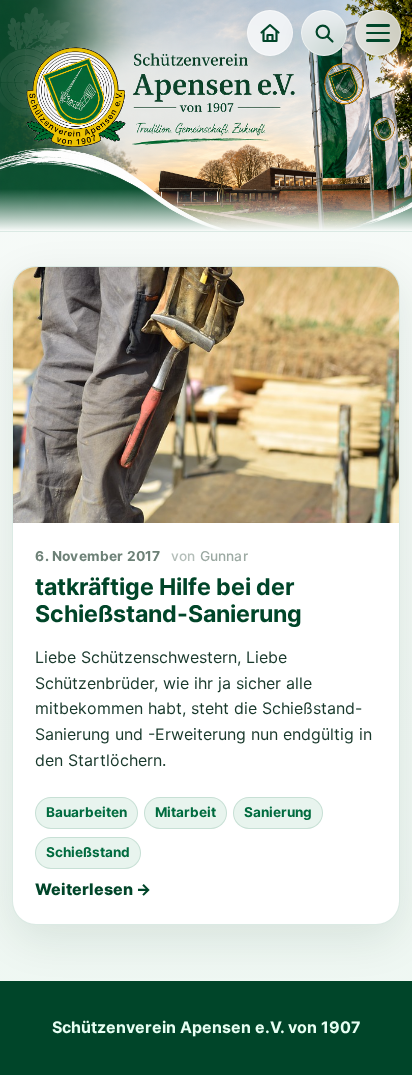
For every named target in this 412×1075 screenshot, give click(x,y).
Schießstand (88, 852)
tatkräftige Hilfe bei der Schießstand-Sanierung (168, 601)
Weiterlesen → (93, 889)
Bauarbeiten (86, 812)
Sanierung (278, 812)
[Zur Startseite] (270, 33)
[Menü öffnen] (378, 33)
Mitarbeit (185, 812)
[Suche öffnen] (324, 33)
